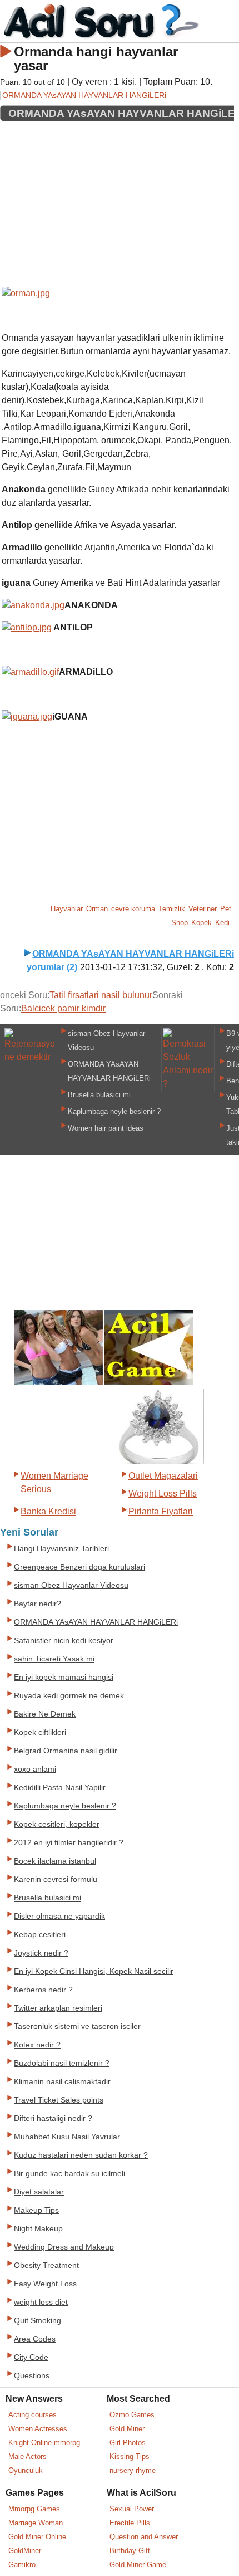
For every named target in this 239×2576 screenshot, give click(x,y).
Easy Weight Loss (45, 2284)
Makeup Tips (36, 2210)
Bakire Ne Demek (45, 1714)
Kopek (201, 923)
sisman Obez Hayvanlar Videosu (71, 1585)
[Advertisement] (117, 200)
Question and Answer (144, 2537)
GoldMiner (25, 2551)
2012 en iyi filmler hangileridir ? (69, 1843)
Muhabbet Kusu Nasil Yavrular (67, 2137)
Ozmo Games (132, 2415)
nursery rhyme (133, 2470)
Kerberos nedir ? (43, 1990)
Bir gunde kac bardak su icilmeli (69, 2174)
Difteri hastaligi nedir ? (53, 2118)
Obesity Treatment (46, 2265)
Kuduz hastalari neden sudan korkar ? (81, 2155)
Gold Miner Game (138, 2565)
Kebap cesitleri (40, 1935)
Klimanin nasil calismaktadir (62, 2082)
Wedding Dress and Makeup (64, 2247)
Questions (32, 2376)
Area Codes (35, 2339)
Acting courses (33, 2415)
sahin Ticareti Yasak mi (54, 1659)
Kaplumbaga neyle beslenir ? (114, 1111)
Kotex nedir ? (37, 2045)
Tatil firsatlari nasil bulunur (101, 995)
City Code (31, 2357)
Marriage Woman (36, 2523)
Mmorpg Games (34, 2509)
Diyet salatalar (39, 2192)
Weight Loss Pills (163, 1494)
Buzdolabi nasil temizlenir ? (62, 2063)
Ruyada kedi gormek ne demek (69, 1696)
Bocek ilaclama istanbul (55, 1861)
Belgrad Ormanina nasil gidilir (66, 1751)
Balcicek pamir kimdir (63, 1008)
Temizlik (172, 909)
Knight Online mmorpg (44, 2443)
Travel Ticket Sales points (59, 2100)
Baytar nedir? (38, 1604)
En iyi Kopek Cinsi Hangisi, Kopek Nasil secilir (94, 1971)
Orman (97, 909)
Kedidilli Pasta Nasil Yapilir (60, 1788)
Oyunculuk (26, 2470)
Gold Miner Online (37, 2537)
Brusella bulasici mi (99, 1095)
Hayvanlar (67, 909)
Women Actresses (38, 2429)
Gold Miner (127, 2429)
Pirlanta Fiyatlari (161, 1511)
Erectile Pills (130, 2523)
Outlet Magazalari (163, 1476)
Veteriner (203, 909)
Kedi (222, 923)
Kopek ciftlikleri (40, 1732)
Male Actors (28, 2457)
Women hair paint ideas (106, 1128)
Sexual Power (132, 2509)
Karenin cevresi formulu (56, 1880)
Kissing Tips (130, 2457)
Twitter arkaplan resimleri (58, 2008)
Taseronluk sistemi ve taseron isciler (77, 2027)
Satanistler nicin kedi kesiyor (64, 1641)
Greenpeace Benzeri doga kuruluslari (79, 1567)
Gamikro (22, 2565)
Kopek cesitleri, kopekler (57, 1824)
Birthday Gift (130, 2551)
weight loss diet (41, 2302)
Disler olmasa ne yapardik (59, 1916)
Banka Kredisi (48, 1511)
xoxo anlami (35, 1769)
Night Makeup (38, 2229)
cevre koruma (133, 909)
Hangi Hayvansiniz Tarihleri (61, 1549)
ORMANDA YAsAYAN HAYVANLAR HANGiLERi (84, 95)
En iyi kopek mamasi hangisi (64, 1677)
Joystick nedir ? (41, 1953)
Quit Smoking (38, 2321)
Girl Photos (128, 2443)
